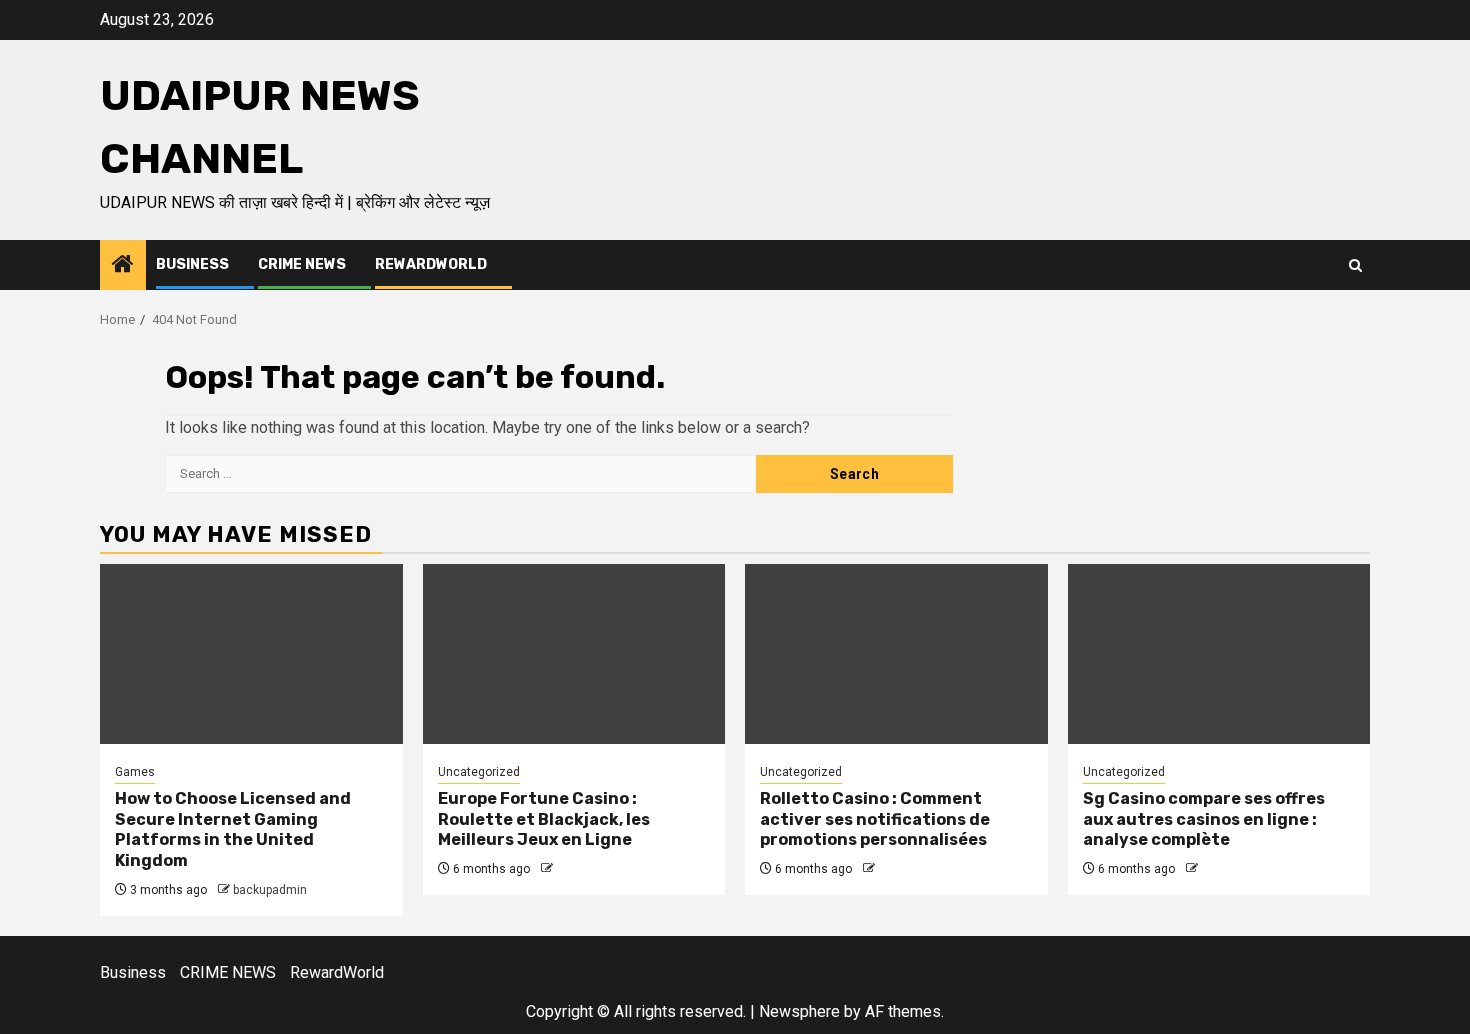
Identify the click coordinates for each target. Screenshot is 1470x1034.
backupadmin (270, 890)
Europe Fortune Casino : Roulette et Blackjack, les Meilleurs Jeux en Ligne (544, 819)
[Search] (1355, 265)
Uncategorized (479, 772)
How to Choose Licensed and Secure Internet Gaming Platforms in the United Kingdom (233, 829)
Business (192, 264)
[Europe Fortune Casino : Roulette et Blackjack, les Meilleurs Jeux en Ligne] (574, 654)
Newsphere (799, 1011)
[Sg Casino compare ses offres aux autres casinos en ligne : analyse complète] (1219, 654)
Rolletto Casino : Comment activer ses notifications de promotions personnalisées (875, 819)
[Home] (123, 266)
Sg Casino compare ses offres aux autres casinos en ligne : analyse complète (1204, 819)
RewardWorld (431, 264)
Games (135, 772)
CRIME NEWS (302, 264)
